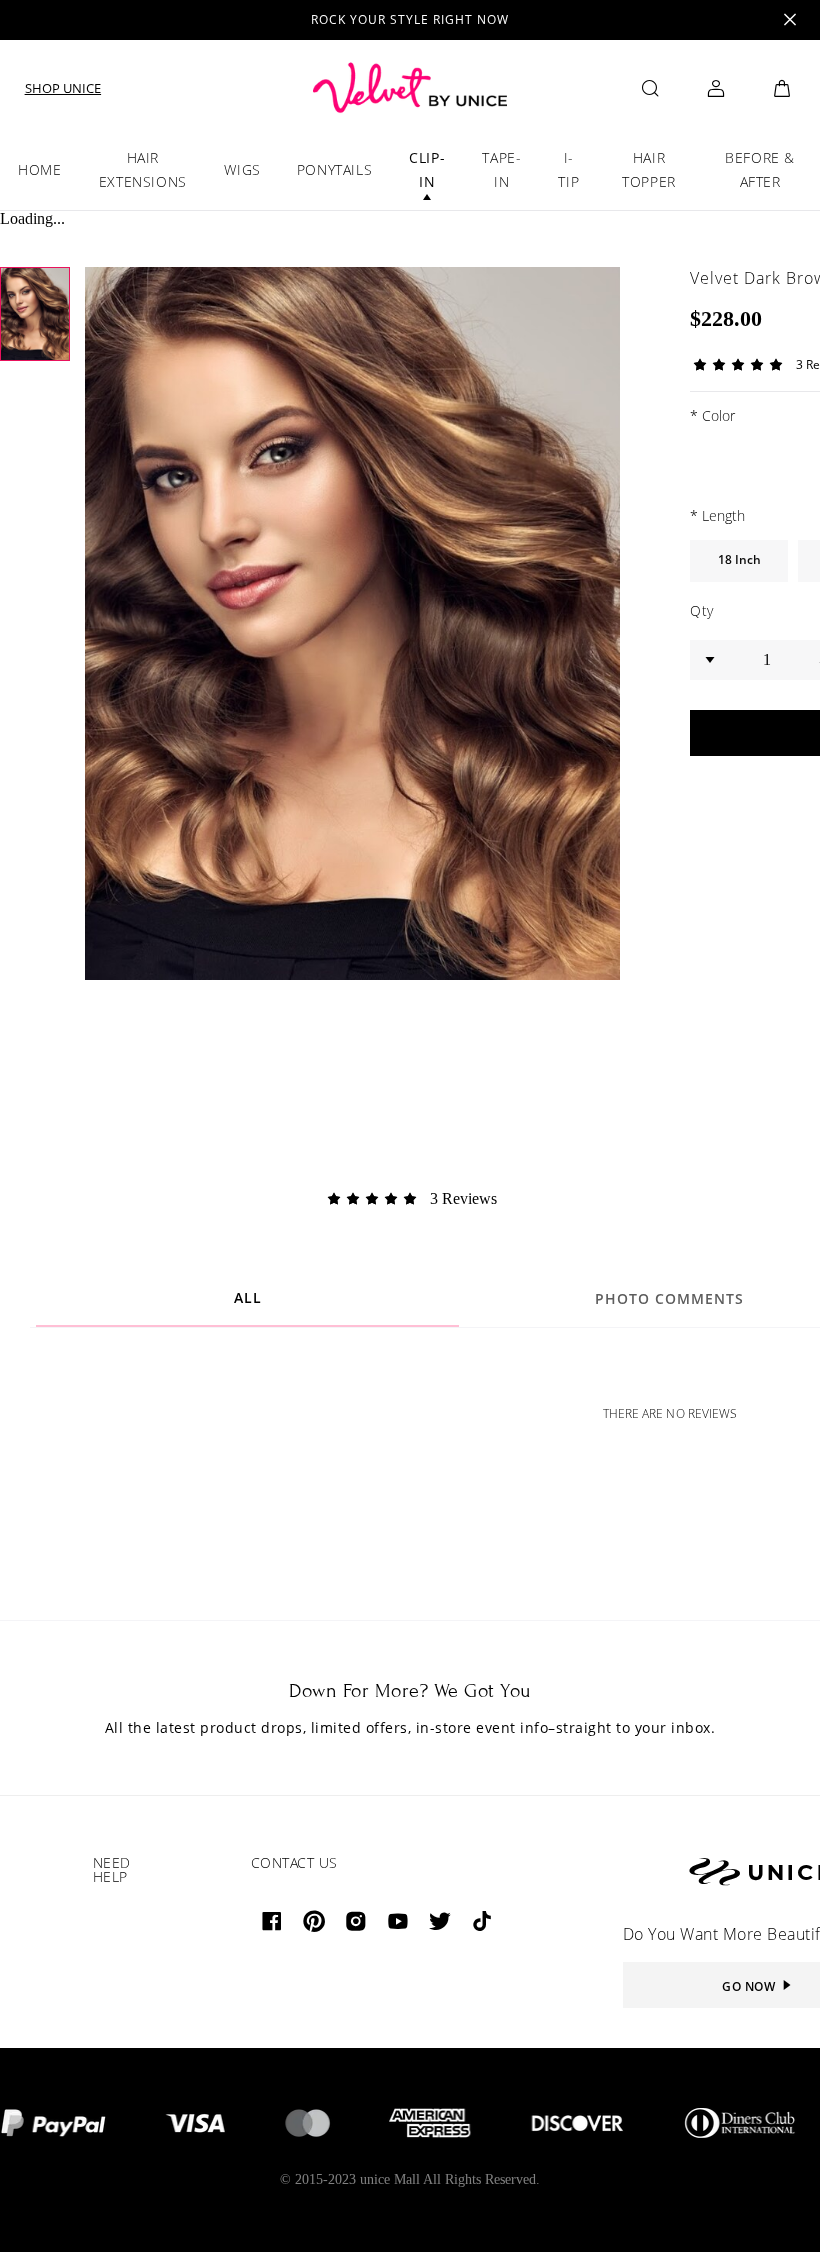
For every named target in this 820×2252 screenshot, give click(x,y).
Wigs (242, 169)
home (39, 169)
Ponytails (334, 169)
